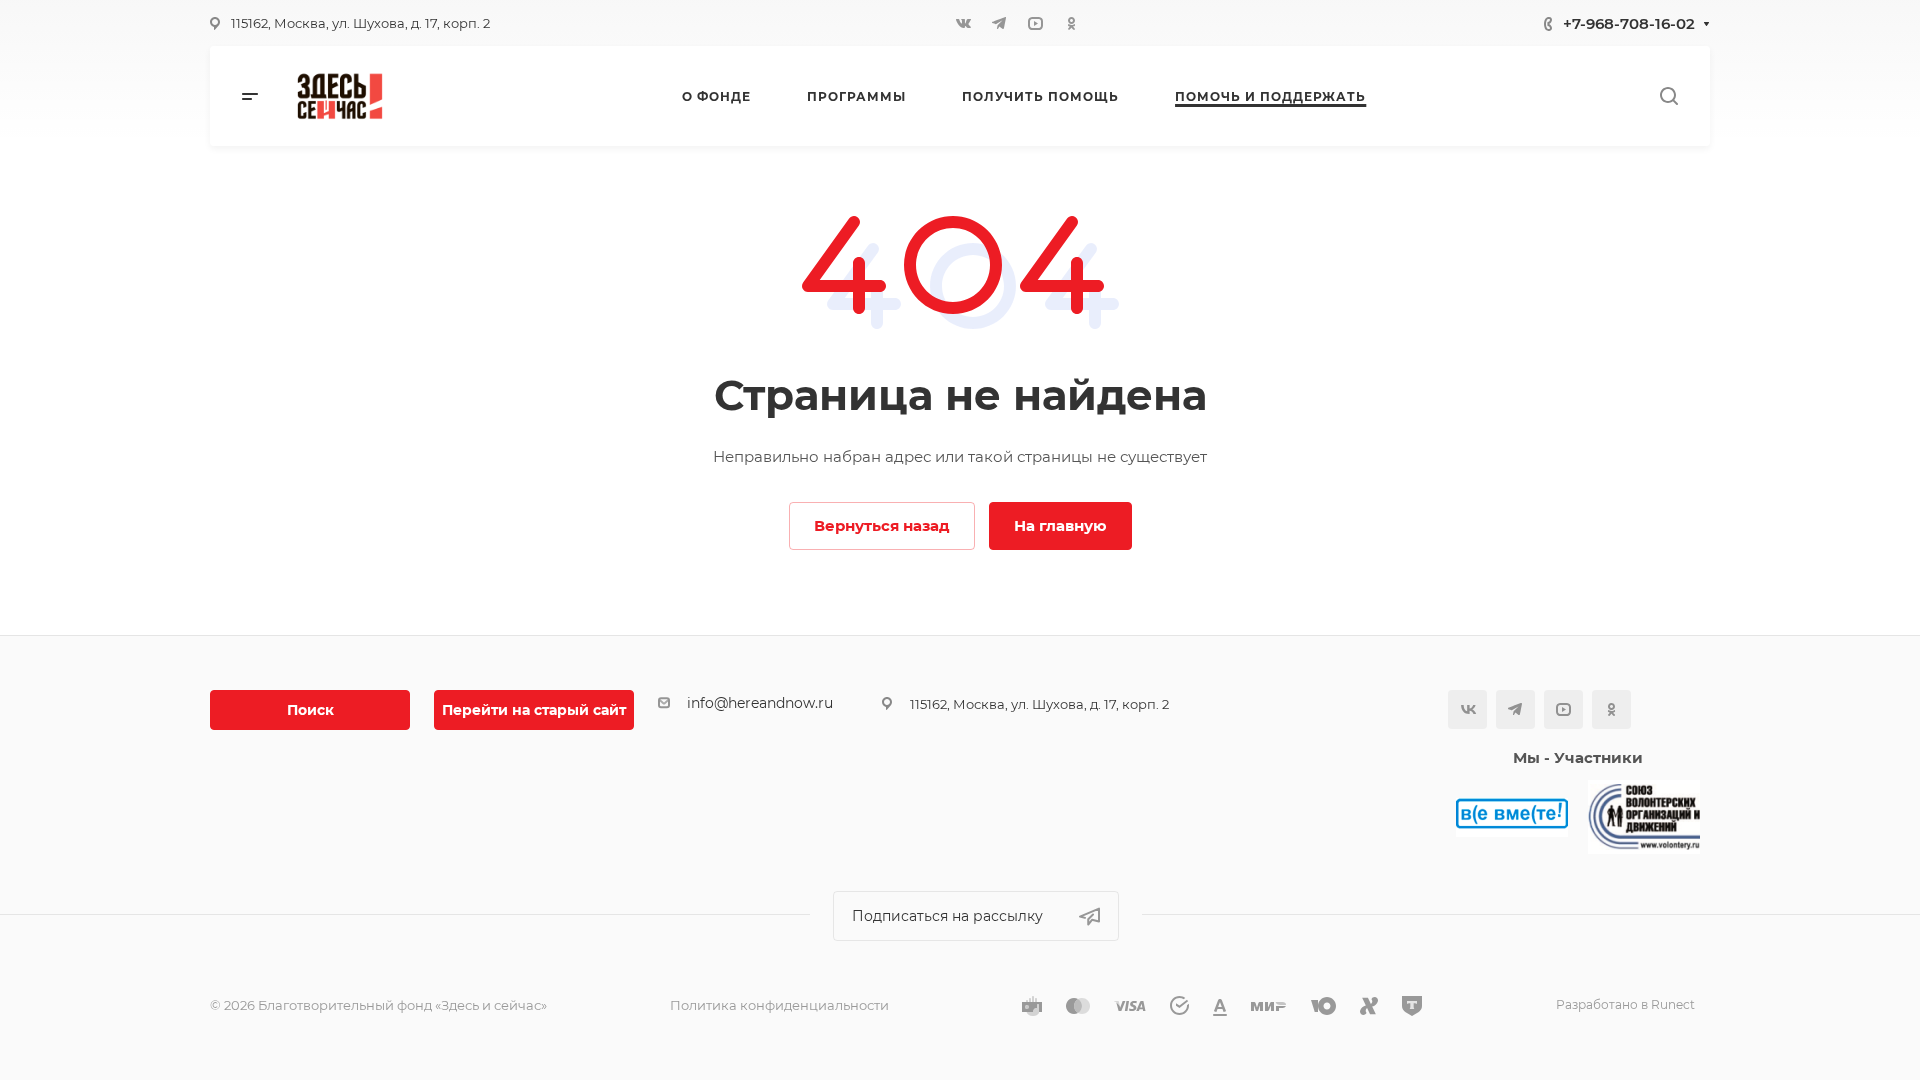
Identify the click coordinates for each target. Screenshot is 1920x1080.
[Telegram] (999, 23)
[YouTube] (1035, 23)
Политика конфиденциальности (779, 1005)
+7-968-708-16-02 (1629, 23)
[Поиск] (1668, 96)
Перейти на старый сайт (534, 710)
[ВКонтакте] (963, 23)
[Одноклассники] (1071, 23)
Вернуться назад (882, 525)
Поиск (310, 710)
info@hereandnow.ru (760, 703)
